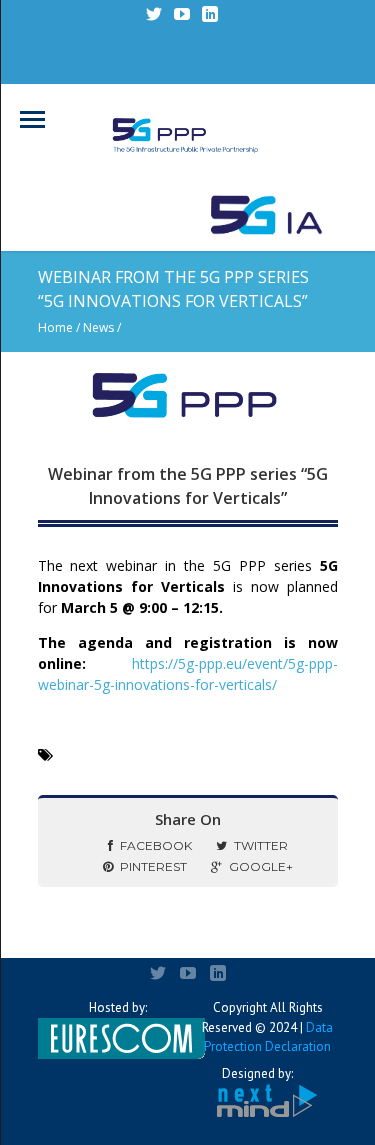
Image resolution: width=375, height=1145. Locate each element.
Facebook (156, 845)
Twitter (261, 845)
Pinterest (153, 866)
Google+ (261, 866)
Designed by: (257, 1073)
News (98, 327)
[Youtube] (182, 14)
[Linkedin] (210, 14)
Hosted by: (118, 1007)
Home (55, 327)
